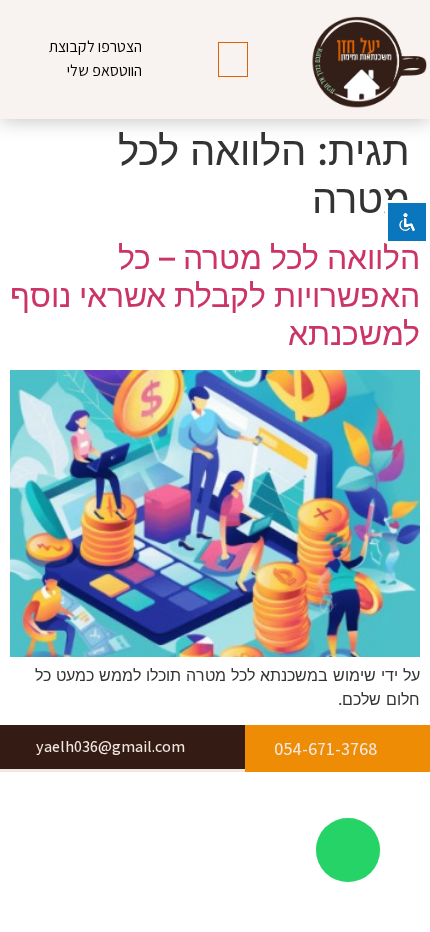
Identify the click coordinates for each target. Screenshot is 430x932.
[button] (233, 59)
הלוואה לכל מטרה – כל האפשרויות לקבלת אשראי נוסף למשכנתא (215, 296)
